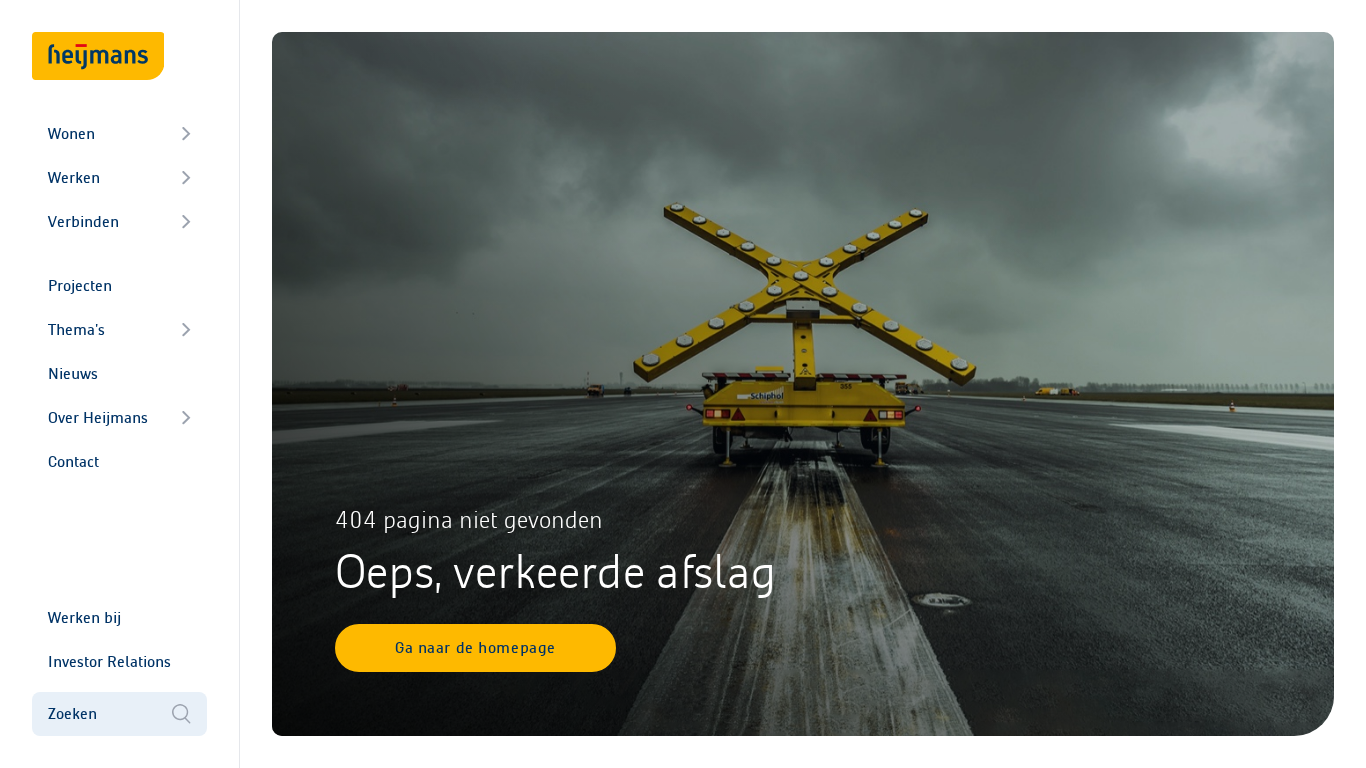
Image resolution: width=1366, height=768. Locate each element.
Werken (74, 177)
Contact (73, 461)
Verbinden (83, 221)
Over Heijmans (98, 417)
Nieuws (73, 373)
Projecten (80, 285)
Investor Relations (109, 661)
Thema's (76, 329)
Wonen (71, 133)
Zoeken (72, 713)
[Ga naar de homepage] (98, 56)
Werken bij (84, 617)
